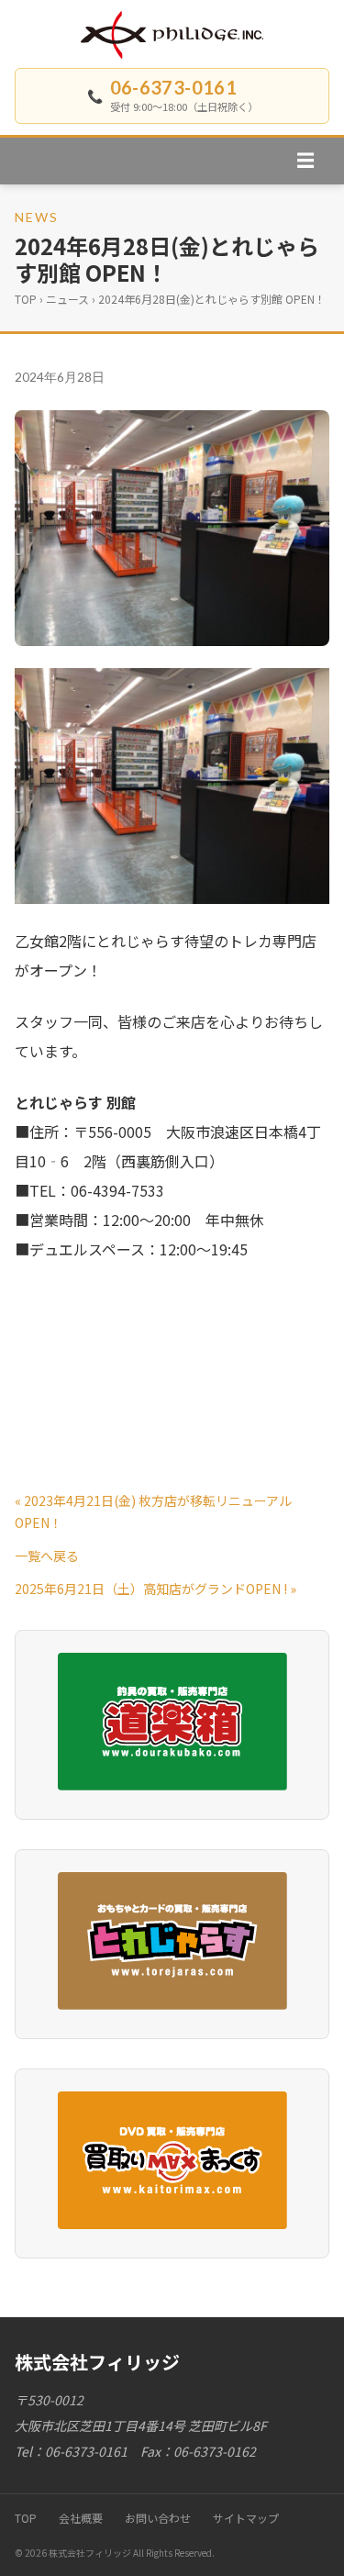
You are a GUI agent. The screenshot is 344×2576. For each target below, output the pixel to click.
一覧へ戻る (47, 1556)
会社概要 (81, 2518)
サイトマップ (246, 2518)
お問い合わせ (158, 2518)
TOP (26, 299)
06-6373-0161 (174, 87)
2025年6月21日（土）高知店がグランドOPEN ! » (155, 1589)
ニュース (67, 299)
